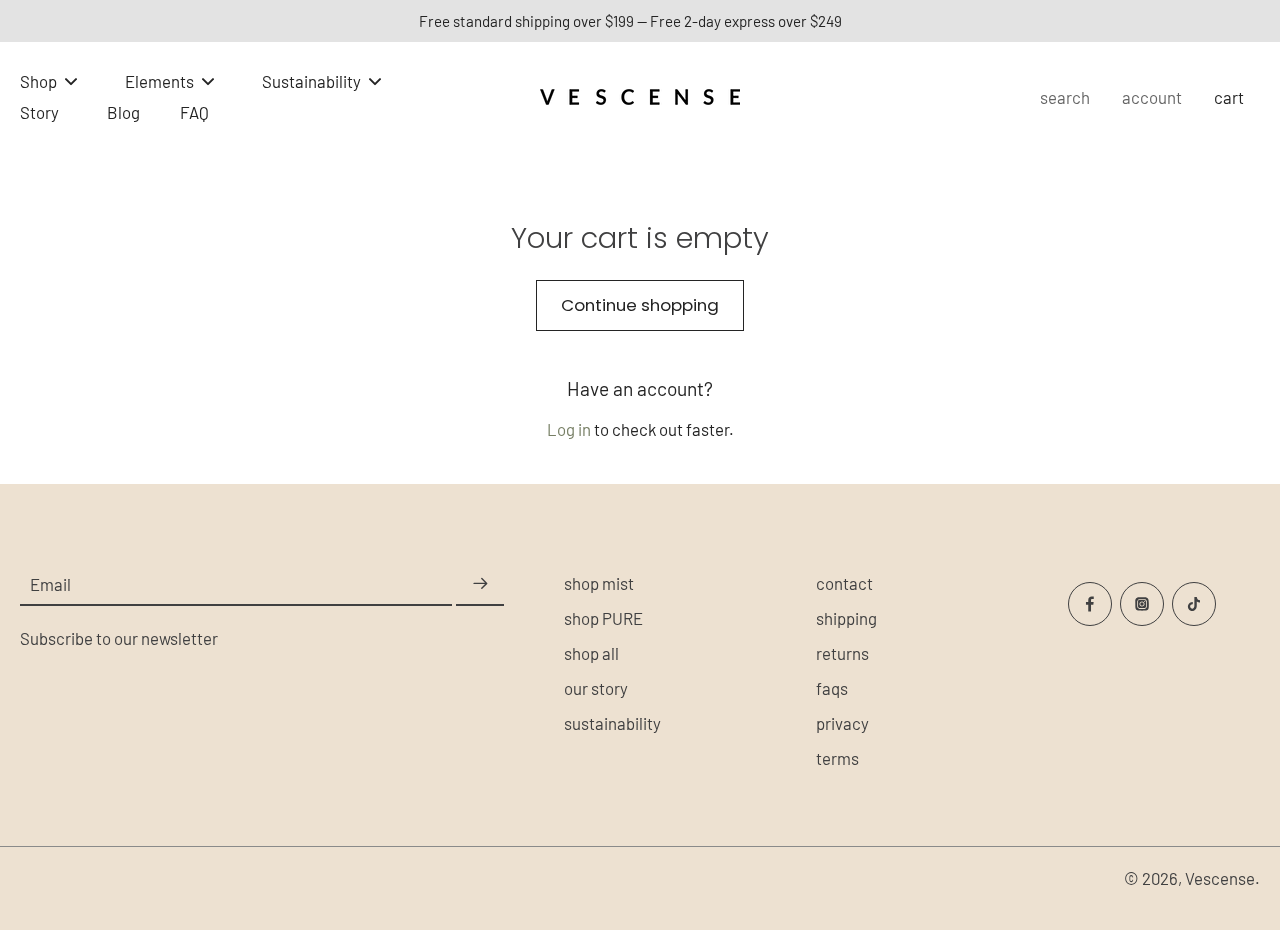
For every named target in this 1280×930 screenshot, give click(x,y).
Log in (569, 429)
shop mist (599, 583)
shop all (591, 653)
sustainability (612, 723)
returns (842, 653)
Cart (1229, 97)
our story (596, 688)
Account (1152, 97)
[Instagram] (1142, 604)
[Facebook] (1090, 604)
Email (50, 584)
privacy (842, 723)
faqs (832, 688)
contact (844, 583)
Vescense (1220, 878)
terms (837, 758)
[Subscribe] (480, 585)
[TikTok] (1194, 604)
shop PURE (603, 618)
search (1065, 97)
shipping (846, 618)
